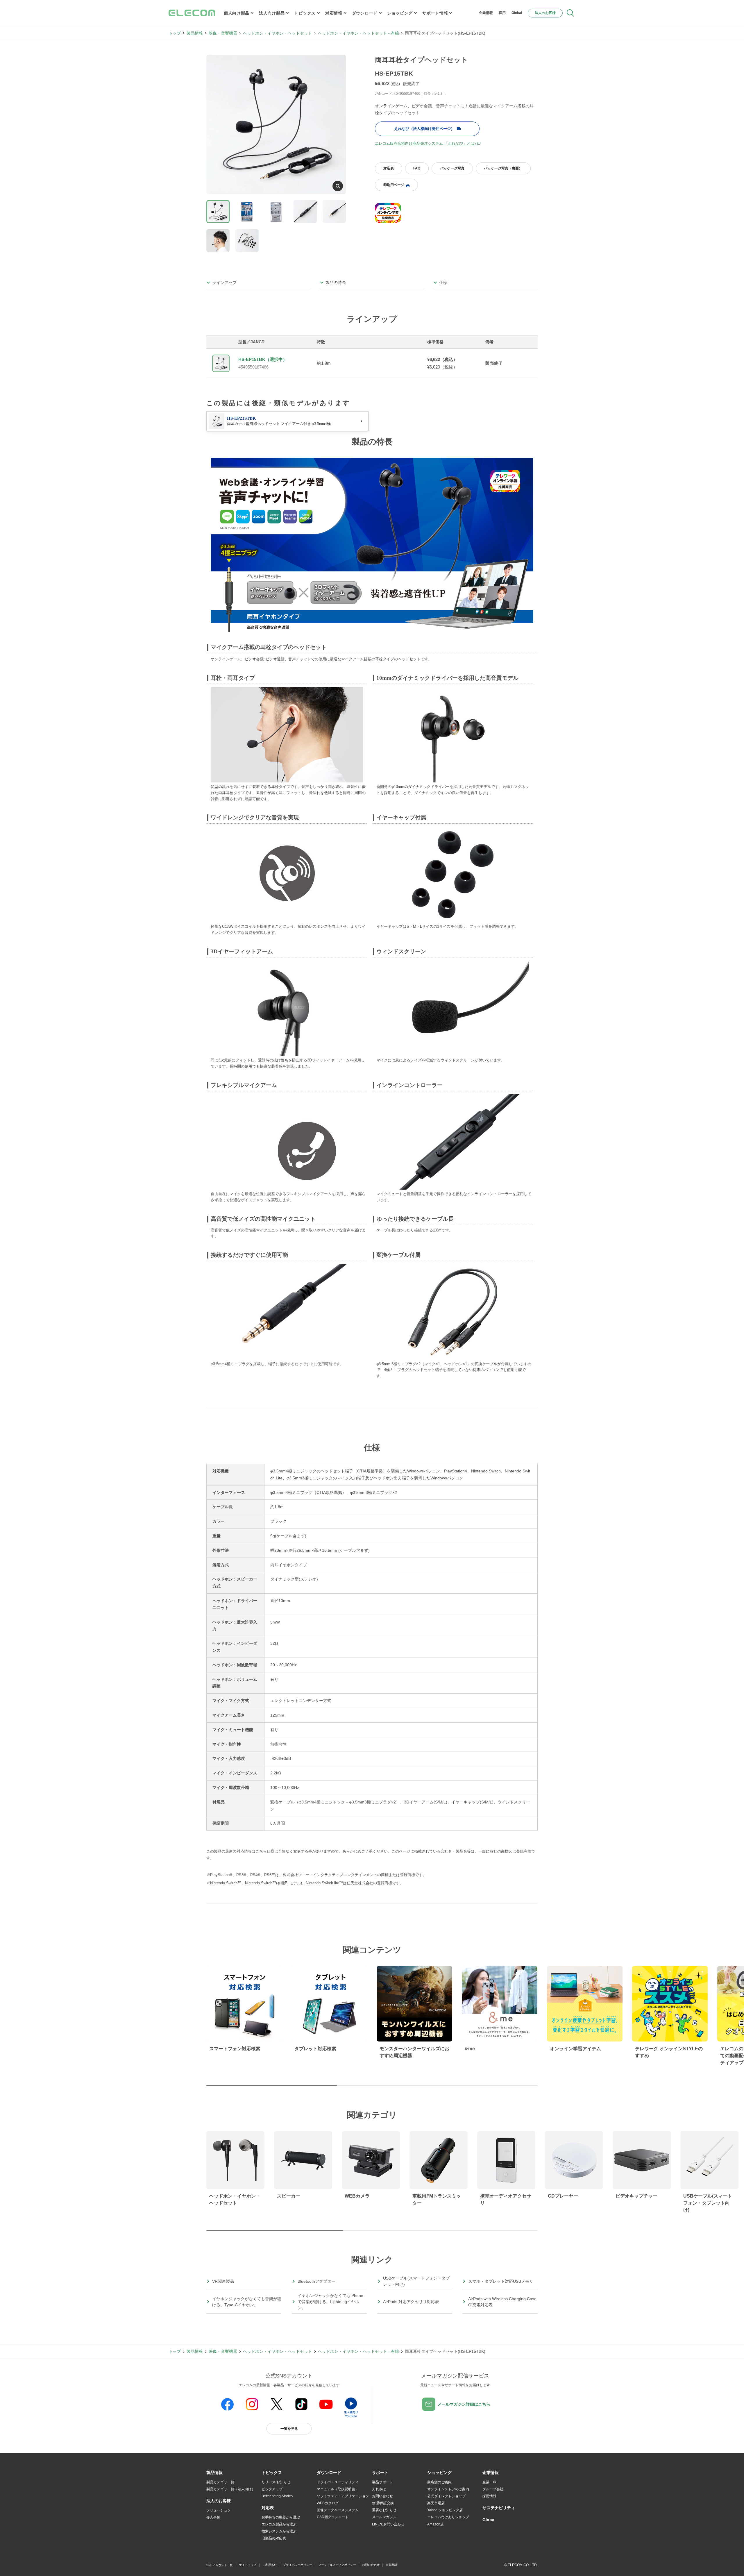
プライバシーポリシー (298, 2565)
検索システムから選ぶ (279, 2531)
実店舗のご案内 (439, 2482)
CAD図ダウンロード (333, 2517)
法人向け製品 (272, 13)
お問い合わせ (382, 2496)
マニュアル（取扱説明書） (338, 2489)
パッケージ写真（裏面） (503, 168)
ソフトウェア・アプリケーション (343, 2496)
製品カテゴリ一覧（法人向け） (231, 2489)
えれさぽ (379, 2489)
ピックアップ (272, 2489)
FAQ (417, 168)
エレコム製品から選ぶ (279, 2524)
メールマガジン (384, 2517)
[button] (272, 2473)
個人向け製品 (237, 13)
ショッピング (400, 13)
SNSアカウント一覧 (220, 2565)
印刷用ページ (394, 185)
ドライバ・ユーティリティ (338, 2482)
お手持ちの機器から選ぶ (281, 2517)
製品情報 (195, 33)
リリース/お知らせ (276, 2482)
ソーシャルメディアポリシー (337, 2565)
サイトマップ (248, 2565)
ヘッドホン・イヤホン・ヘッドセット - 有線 (358, 33)
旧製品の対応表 (274, 2538)
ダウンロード (365, 13)
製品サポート (382, 2482)
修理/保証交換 (383, 2503)
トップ (175, 33)
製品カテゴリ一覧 (220, 2482)
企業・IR (489, 2482)
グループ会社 (493, 2489)
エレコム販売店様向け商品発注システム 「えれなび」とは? (426, 143)
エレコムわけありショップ (448, 2517)
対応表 (389, 168)
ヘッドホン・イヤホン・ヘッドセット (278, 33)
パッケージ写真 (452, 168)
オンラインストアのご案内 (448, 2489)
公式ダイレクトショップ (446, 2496)
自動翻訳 (391, 2565)
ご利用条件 (270, 2565)
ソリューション (219, 2510)
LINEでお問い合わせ (388, 2524)
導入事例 (213, 2517)
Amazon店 (436, 2524)
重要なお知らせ (384, 2510)
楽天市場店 (436, 2503)
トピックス (305, 13)
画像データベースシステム (338, 2510)
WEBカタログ (328, 2503)
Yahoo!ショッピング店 (445, 2510)
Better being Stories (277, 2496)
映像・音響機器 (223, 33)
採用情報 (489, 2496)
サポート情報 (435, 13)
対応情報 (334, 13)
